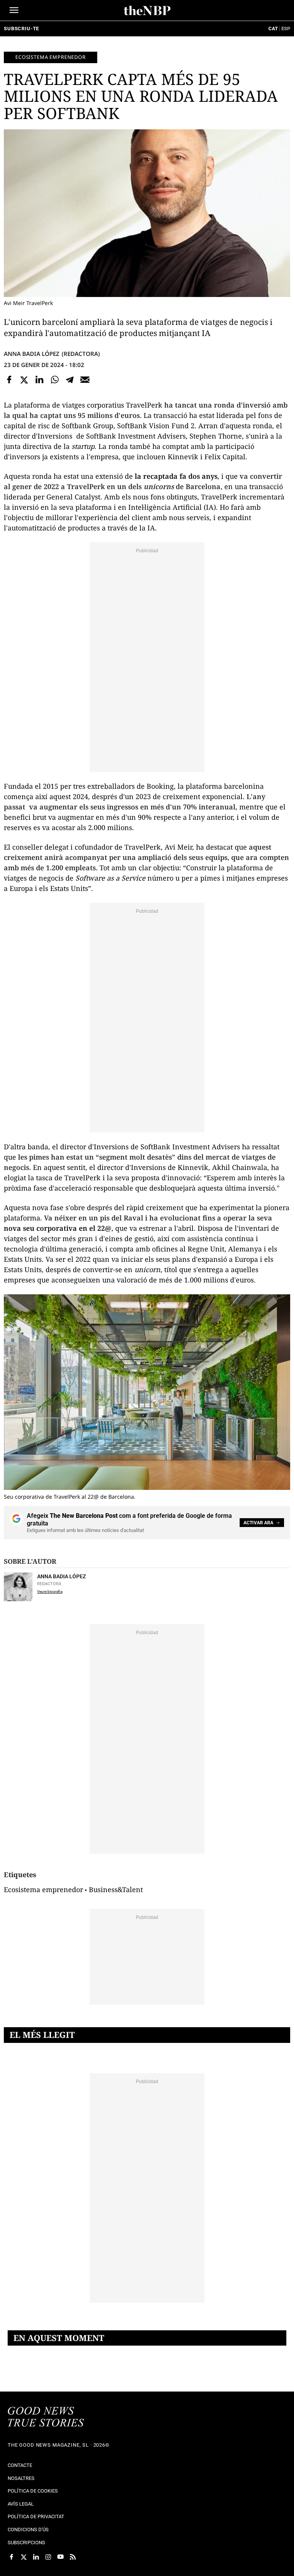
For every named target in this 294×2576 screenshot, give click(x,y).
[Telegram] (70, 380)
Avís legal (21, 2504)
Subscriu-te (21, 29)
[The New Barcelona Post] (46, 2418)
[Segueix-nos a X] (24, 2557)
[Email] (85, 380)
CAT (273, 29)
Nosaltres (21, 2478)
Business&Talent (116, 1889)
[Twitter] (24, 380)
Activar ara (258, 1523)
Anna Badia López (32, 354)
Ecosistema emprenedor (51, 57)
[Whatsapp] (55, 380)
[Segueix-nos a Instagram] (48, 2557)
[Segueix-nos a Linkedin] (36, 2557)
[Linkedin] (39, 380)
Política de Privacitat (36, 2516)
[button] (14, 10)
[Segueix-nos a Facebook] (11, 2557)
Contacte (20, 2465)
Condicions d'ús (28, 2530)
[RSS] (73, 2557)
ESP (286, 29)
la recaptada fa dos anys (176, 476)
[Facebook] (9, 380)
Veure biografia (50, 1591)
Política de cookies (33, 2491)
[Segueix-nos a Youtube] (60, 2557)
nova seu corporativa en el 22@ (58, 1228)
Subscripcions (26, 2543)
